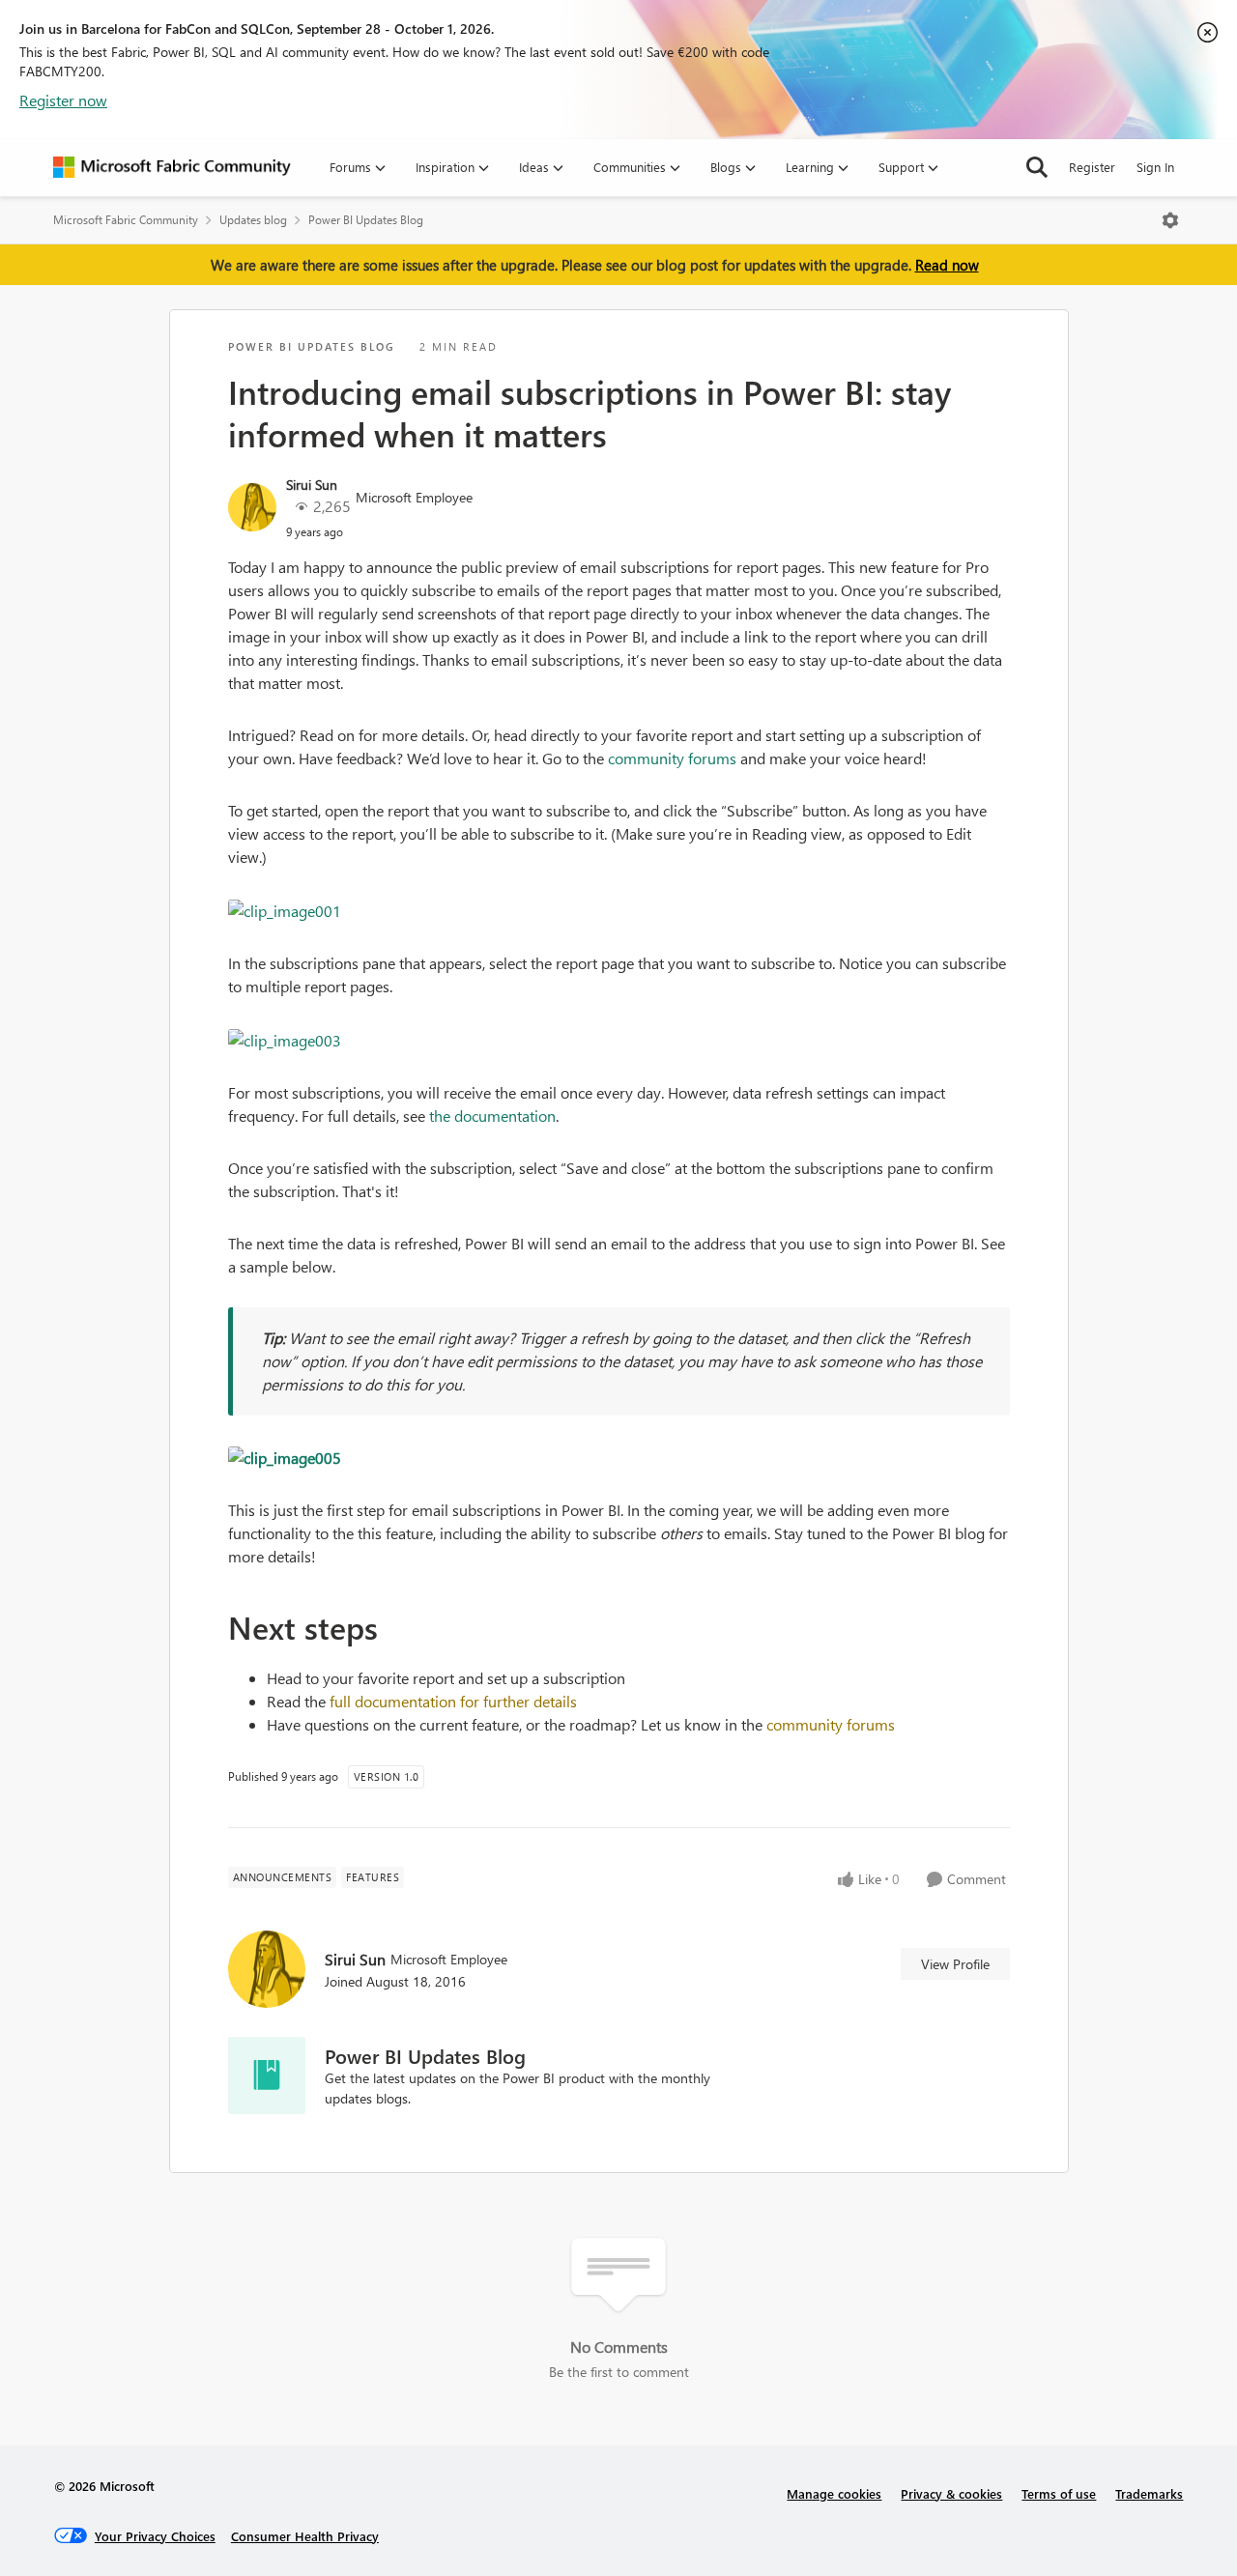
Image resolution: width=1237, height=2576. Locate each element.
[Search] (1037, 167)
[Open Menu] (1170, 220)
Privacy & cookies (951, 2493)
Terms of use (1059, 2493)
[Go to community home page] (172, 167)
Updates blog (253, 220)
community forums (672, 758)
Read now (947, 265)
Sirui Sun (312, 485)
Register (1092, 167)
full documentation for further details (453, 1701)
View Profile (955, 1964)
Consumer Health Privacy (305, 2536)
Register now (63, 100)
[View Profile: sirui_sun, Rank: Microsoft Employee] (252, 507)
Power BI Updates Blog (366, 220)
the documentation (492, 1116)
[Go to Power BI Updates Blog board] (267, 2075)
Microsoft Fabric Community (126, 220)
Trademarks (1149, 2493)
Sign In (1155, 167)
